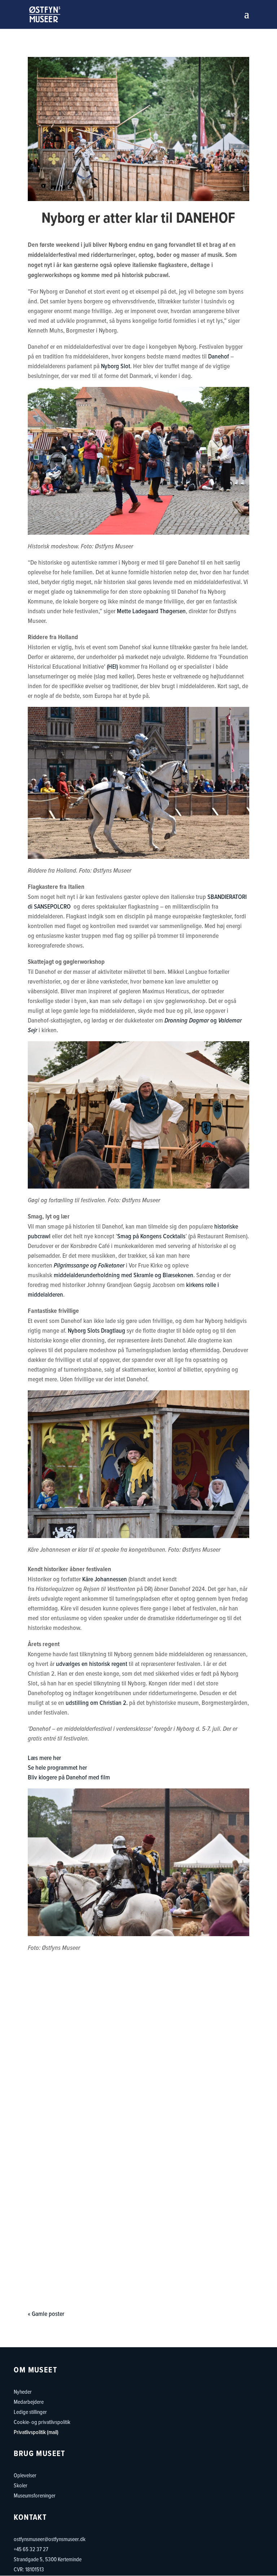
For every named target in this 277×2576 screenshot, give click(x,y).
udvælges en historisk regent (92, 1664)
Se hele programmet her (57, 1767)
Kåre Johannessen (105, 1579)
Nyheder (23, 2392)
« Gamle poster (46, 2314)
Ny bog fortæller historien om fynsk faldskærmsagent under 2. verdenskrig (138, 2124)
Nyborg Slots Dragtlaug (96, 1330)
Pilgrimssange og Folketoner (89, 1265)
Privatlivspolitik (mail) (36, 2432)
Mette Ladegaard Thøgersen (151, 611)
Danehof (219, 356)
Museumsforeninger (35, 2495)
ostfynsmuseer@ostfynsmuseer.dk (50, 2539)
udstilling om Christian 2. (97, 1703)
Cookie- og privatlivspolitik (42, 2422)
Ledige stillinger (30, 2412)
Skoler (21, 2485)
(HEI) (112, 666)
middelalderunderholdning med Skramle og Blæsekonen (124, 1275)
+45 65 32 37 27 (31, 2549)
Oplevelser (25, 2475)
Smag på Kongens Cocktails (151, 1236)
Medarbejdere (29, 2402)
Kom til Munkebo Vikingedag (138, 2227)
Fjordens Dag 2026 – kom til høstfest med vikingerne (138, 2010)
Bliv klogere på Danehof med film (69, 1777)
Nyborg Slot (116, 366)
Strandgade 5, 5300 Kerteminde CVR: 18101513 (48, 2564)
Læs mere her (44, 1758)
